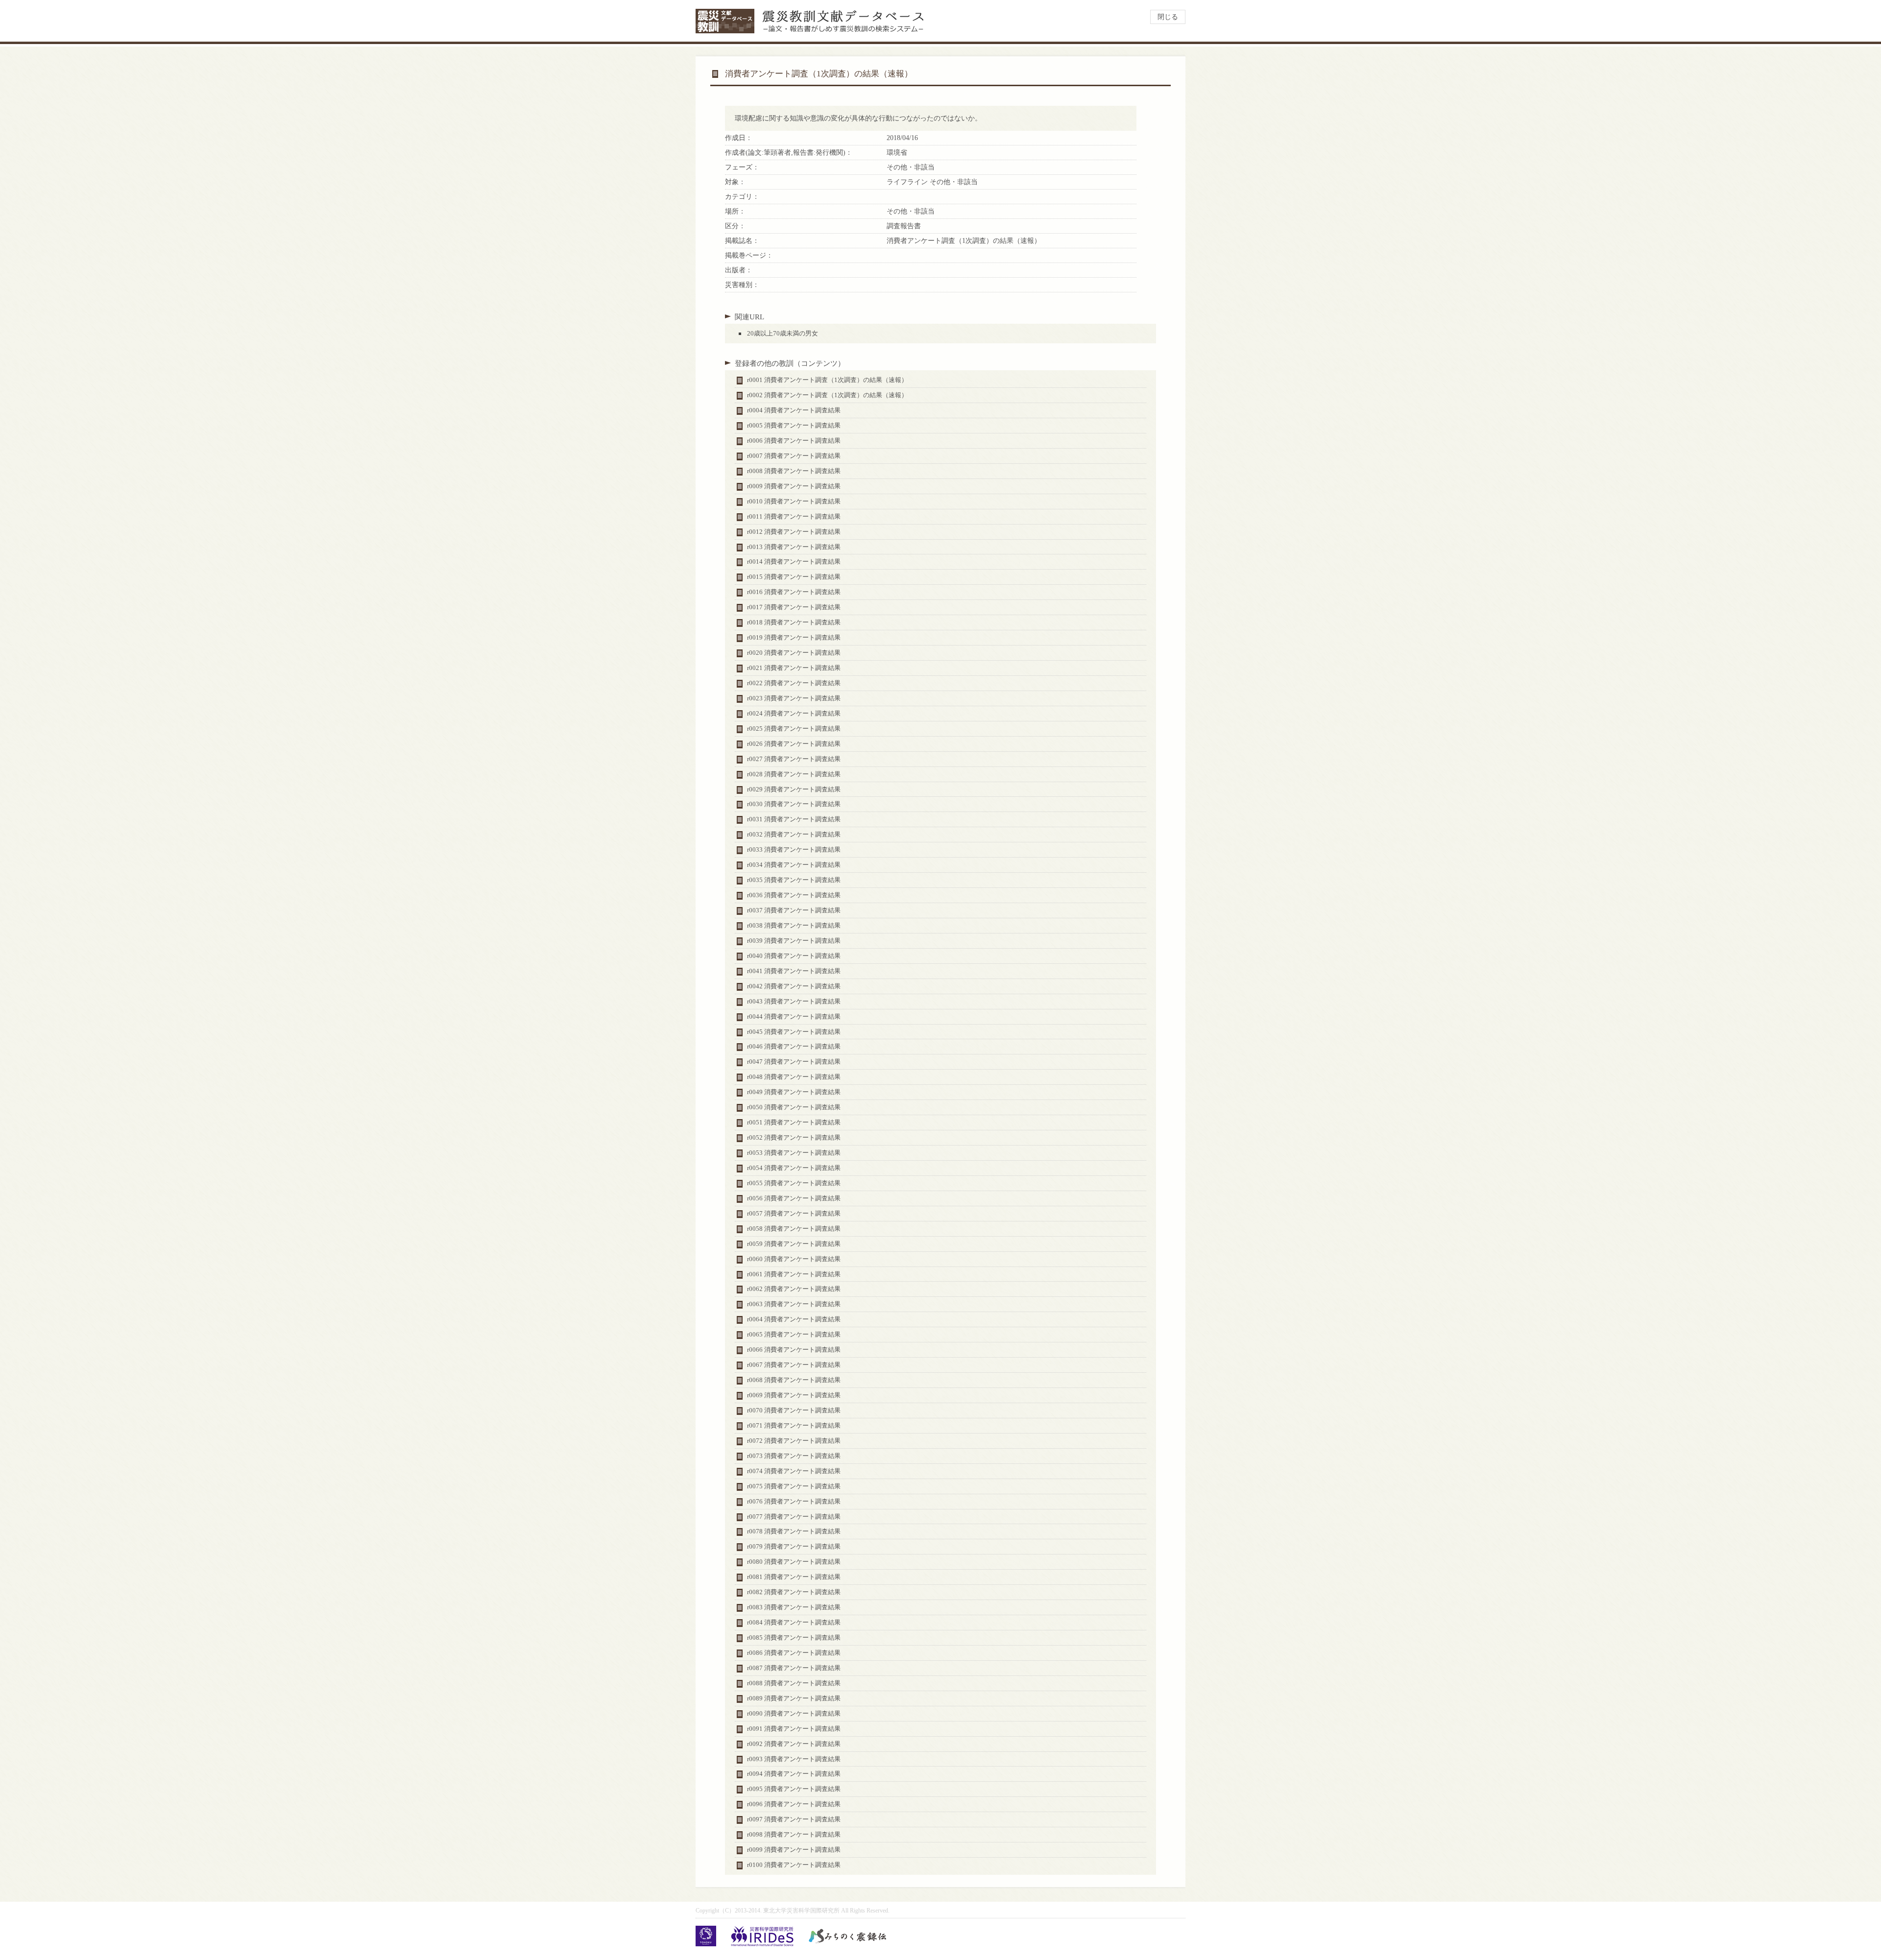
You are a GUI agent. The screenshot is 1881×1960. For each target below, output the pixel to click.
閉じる (1168, 17)
